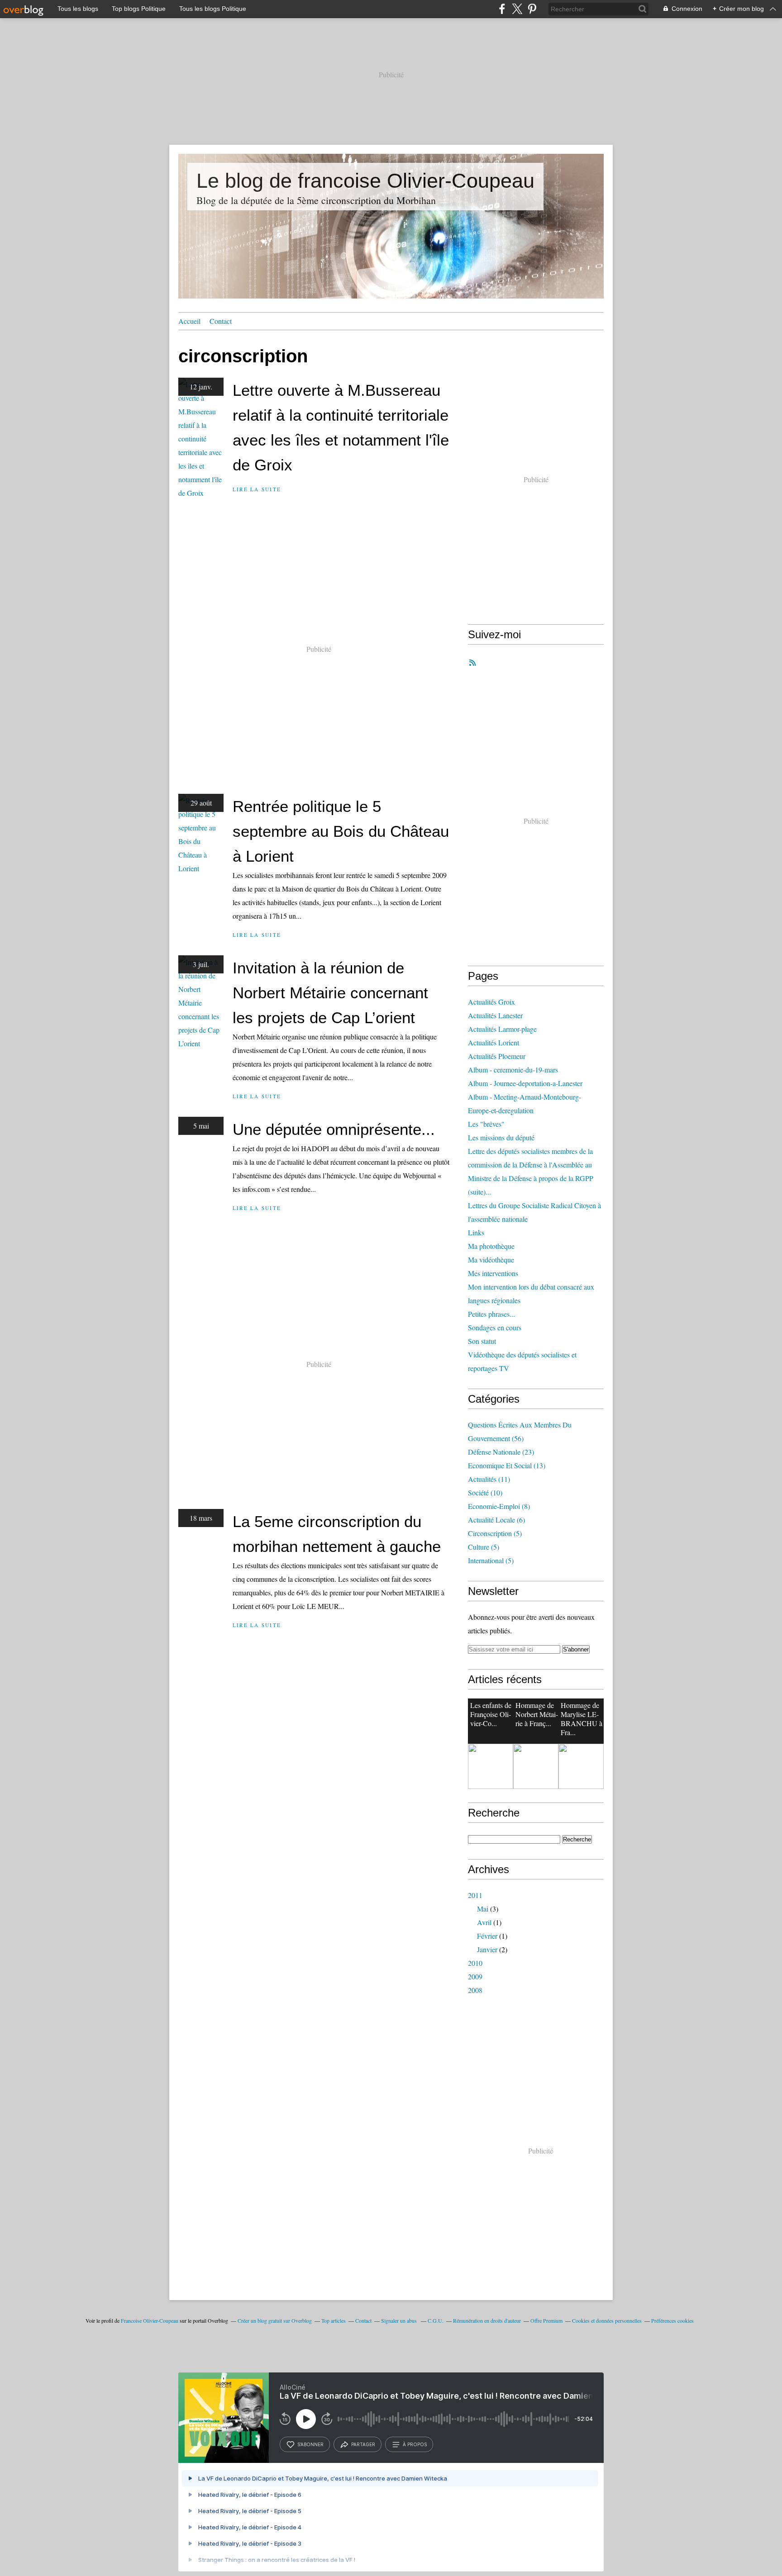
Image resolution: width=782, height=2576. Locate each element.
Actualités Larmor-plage (502, 1029)
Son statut (482, 1341)
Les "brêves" (486, 1124)
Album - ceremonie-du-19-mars (513, 1070)
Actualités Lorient (494, 1042)
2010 (475, 1963)
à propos (415, 2444)
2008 (475, 1990)
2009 (475, 1976)
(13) (507, 1465)
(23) (501, 1452)
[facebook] (502, 9)
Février (487, 1936)
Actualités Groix (491, 1002)
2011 (475, 1895)
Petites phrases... (491, 1314)
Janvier (487, 1949)
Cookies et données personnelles (607, 2320)
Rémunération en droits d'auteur (487, 2320)
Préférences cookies (672, 2320)
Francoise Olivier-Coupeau (150, 2320)
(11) (489, 1479)
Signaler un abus (400, 2320)
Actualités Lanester (495, 1015)
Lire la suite (257, 489)
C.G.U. (436, 2320)
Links (476, 1232)
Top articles (334, 2320)
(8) (499, 1506)
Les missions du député (501, 1137)
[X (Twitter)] (517, 9)
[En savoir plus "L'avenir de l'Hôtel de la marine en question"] (581, 1766)
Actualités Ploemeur (497, 1056)
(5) (495, 1533)
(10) (485, 1492)
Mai (483, 1909)
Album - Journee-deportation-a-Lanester (525, 1083)
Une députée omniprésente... (334, 1129)
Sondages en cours (495, 1327)
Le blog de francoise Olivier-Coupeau (365, 181)
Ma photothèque (491, 1246)
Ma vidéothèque (491, 1260)
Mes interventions (493, 1273)
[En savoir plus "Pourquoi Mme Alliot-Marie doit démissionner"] (536, 1766)
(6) (496, 1520)
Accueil (189, 321)
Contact (221, 321)
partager (363, 2444)
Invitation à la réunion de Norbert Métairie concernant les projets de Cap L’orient (330, 993)
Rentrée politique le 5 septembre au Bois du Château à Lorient (341, 831)
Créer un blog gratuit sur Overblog (275, 2320)
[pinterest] (532, 9)
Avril (484, 1922)
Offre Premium (546, 2320)
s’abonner (310, 2444)
